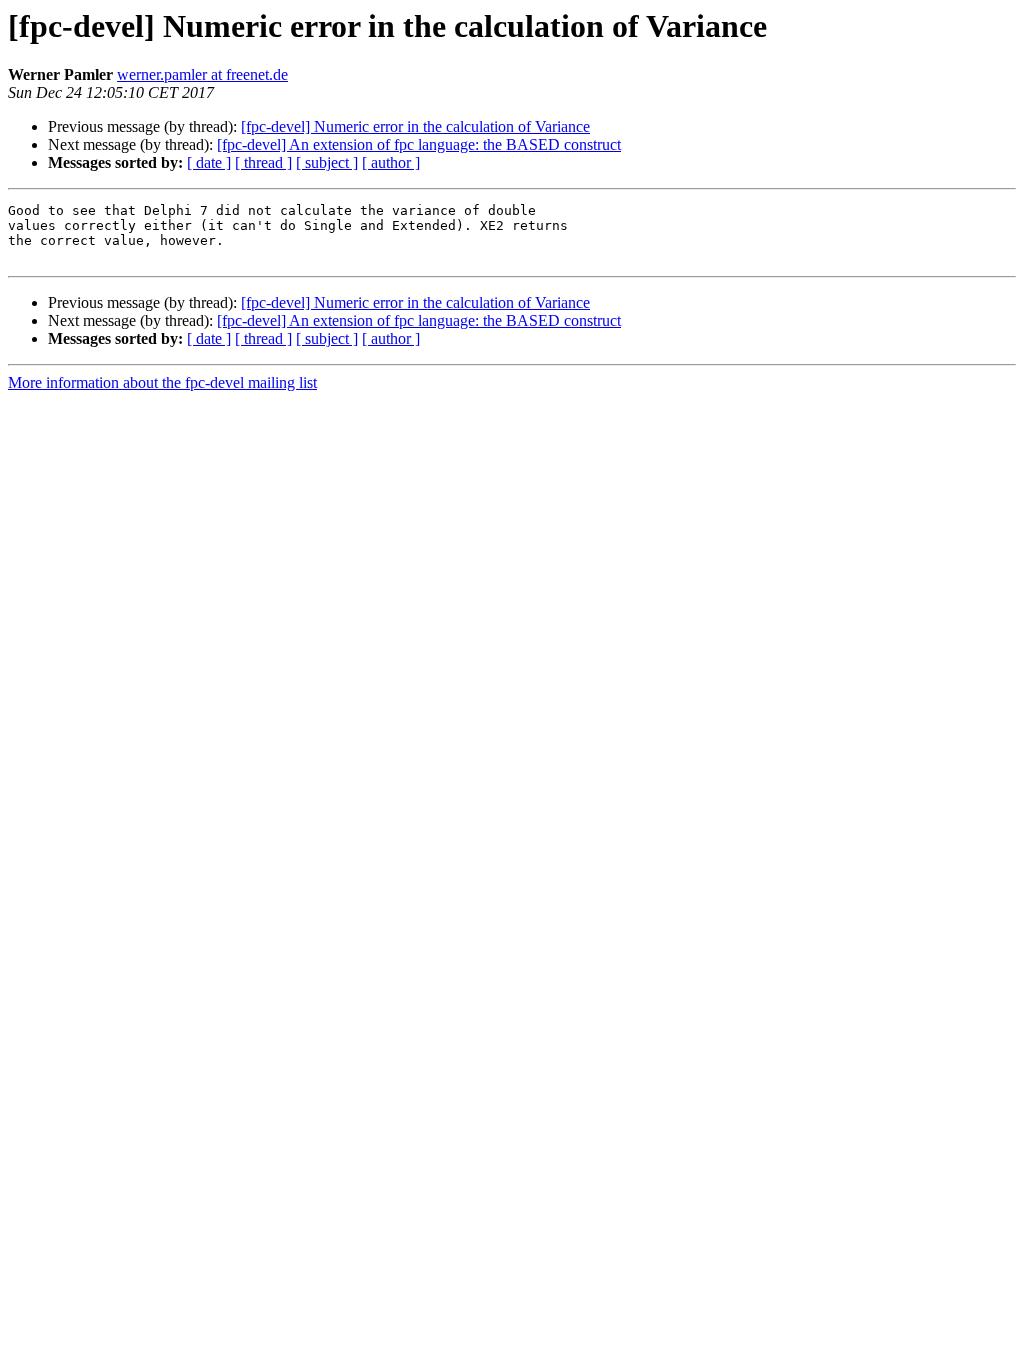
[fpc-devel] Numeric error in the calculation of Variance (415, 126)
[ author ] (391, 162)
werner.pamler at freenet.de (202, 74)
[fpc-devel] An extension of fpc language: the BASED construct (419, 144)
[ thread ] (263, 162)
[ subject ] (327, 162)
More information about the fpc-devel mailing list (162, 382)
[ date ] (209, 162)
